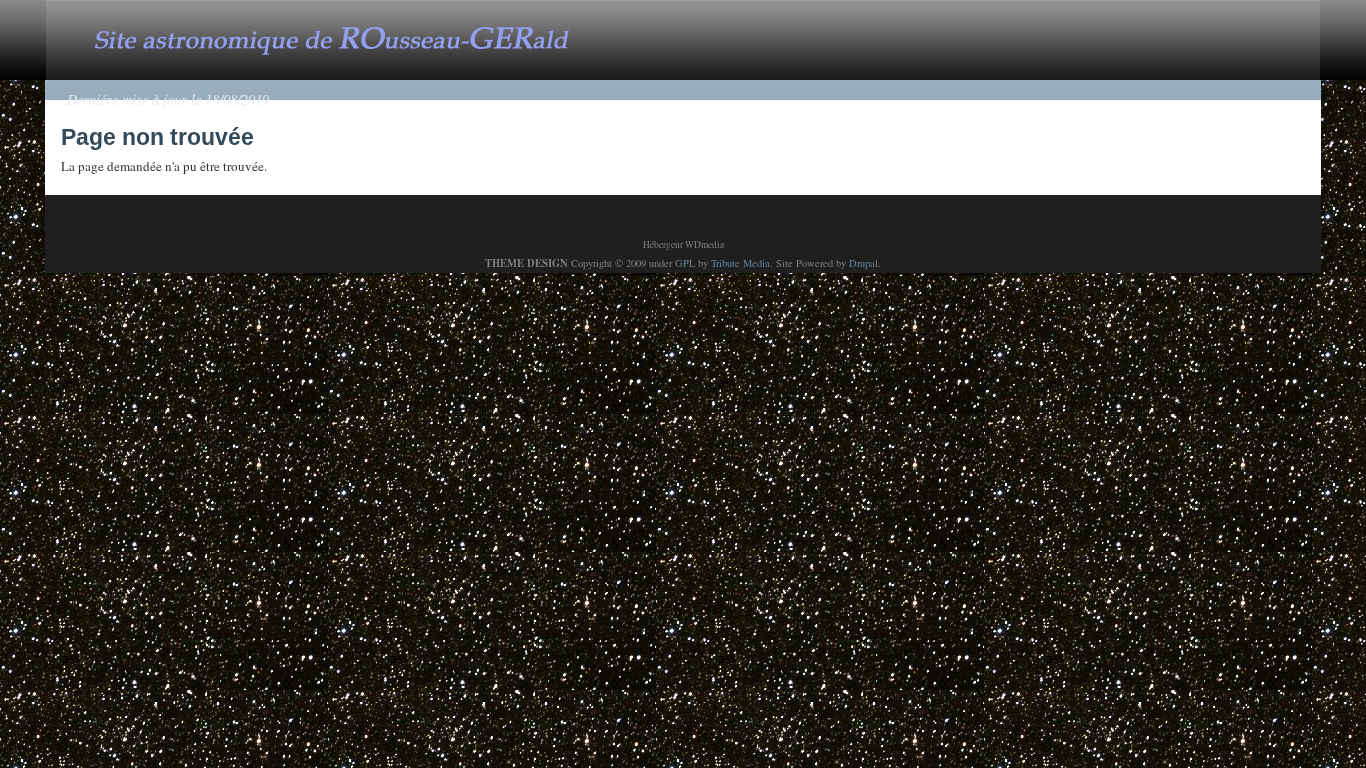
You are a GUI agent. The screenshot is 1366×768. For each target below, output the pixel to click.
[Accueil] (351, 38)
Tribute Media (740, 263)
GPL (685, 263)
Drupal (863, 263)
